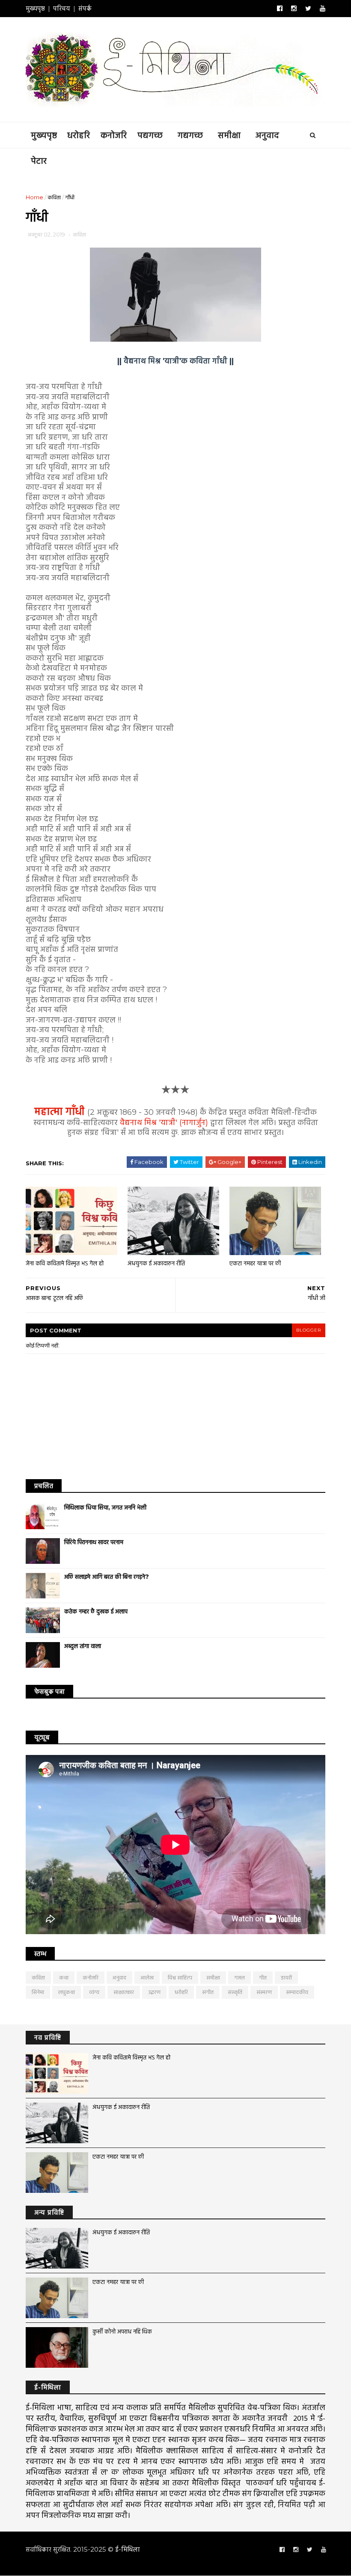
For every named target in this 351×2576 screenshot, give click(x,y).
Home (34, 197)
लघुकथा (67, 1992)
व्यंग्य (94, 1992)
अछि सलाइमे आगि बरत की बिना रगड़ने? (107, 1577)
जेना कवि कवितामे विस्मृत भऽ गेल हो (65, 1263)
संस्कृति (235, 1992)
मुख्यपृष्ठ (35, 8)
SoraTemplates (97, 2565)
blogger (309, 1330)
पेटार (39, 161)
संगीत (208, 1992)
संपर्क (85, 8)
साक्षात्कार (124, 1992)
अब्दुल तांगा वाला (83, 1646)
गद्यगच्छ (190, 135)
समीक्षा (229, 135)
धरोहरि (79, 135)
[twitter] (308, 9)
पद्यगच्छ (150, 135)
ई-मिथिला (128, 2549)
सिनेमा (38, 1992)
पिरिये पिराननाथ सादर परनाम (94, 1542)
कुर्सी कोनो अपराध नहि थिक (122, 2331)
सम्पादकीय (297, 1992)
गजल (239, 1977)
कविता (54, 197)
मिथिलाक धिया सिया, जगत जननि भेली (105, 1507)
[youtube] (323, 9)
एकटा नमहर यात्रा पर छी (255, 1263)
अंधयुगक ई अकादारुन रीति (156, 1263)
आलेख (147, 1977)
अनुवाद (267, 135)
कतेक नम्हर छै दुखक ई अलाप (96, 1611)
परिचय (62, 8)
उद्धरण (154, 1992)
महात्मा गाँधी (61, 1111)
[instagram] (294, 9)
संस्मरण (264, 1992)
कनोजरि (114, 135)
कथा (64, 1977)
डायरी (286, 1977)
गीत (263, 1977)
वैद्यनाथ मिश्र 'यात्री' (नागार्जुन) (164, 1123)
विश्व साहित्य (180, 1977)
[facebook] (280, 9)
